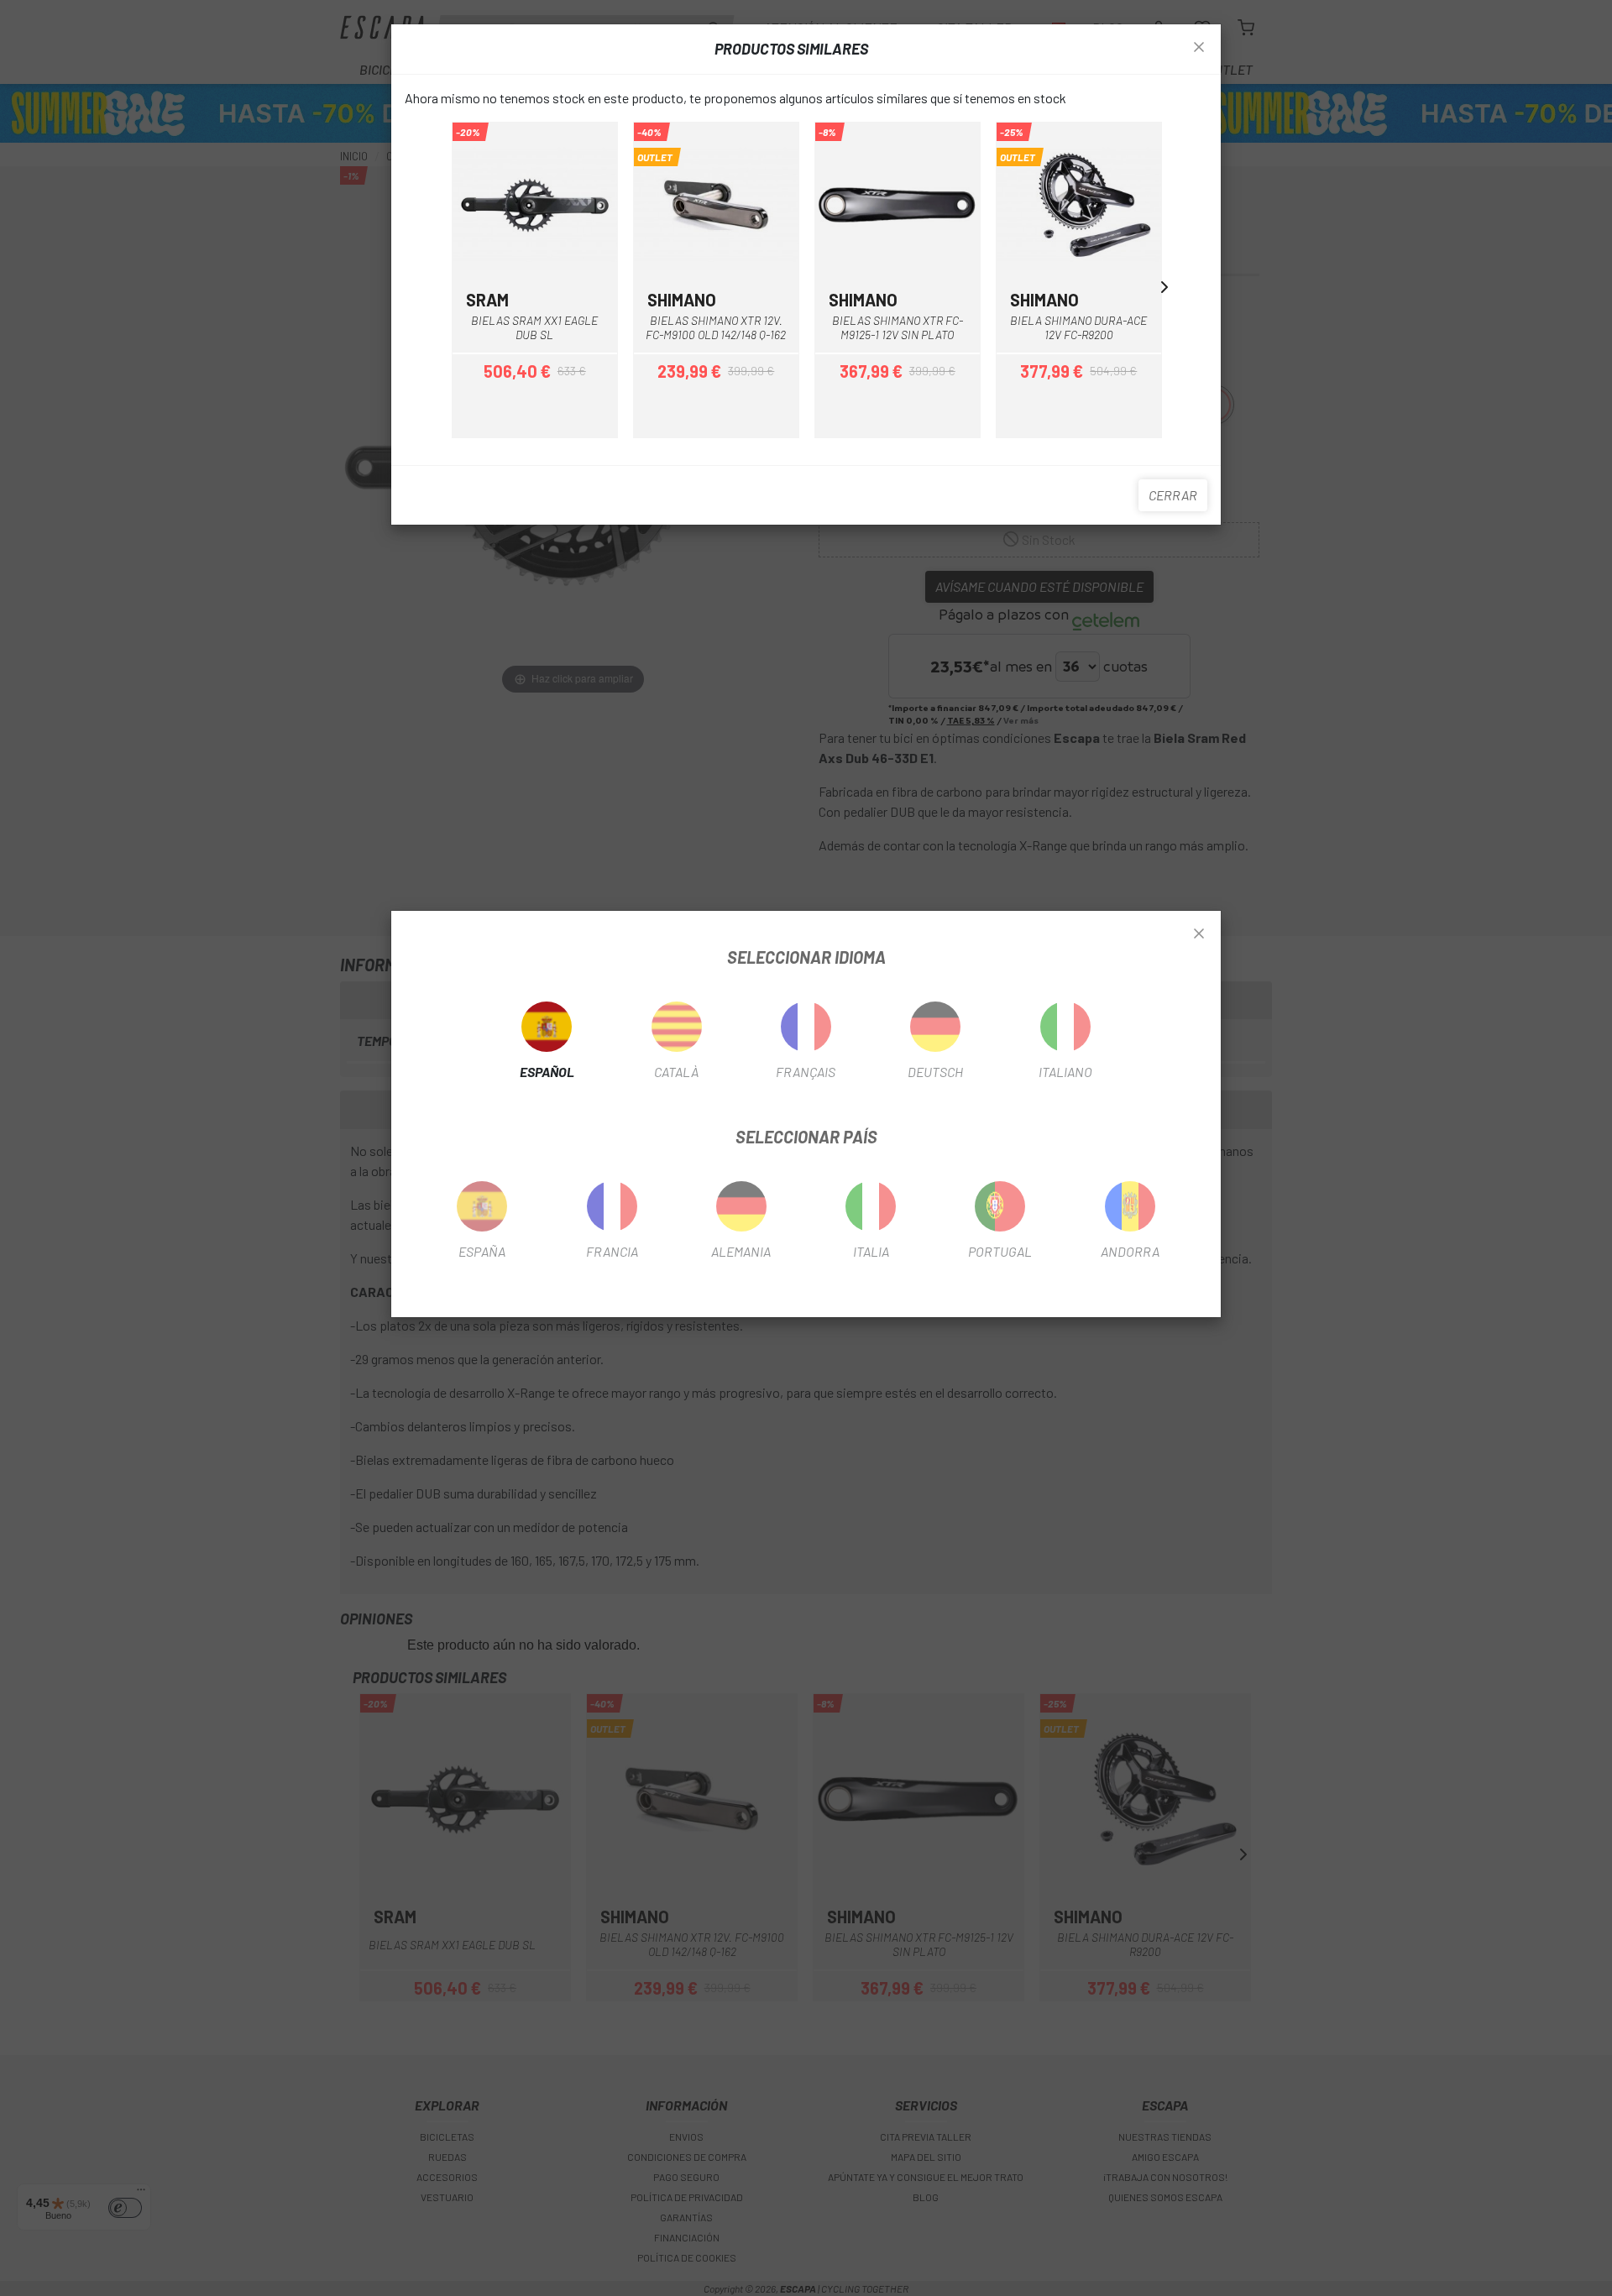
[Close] (1199, 934)
